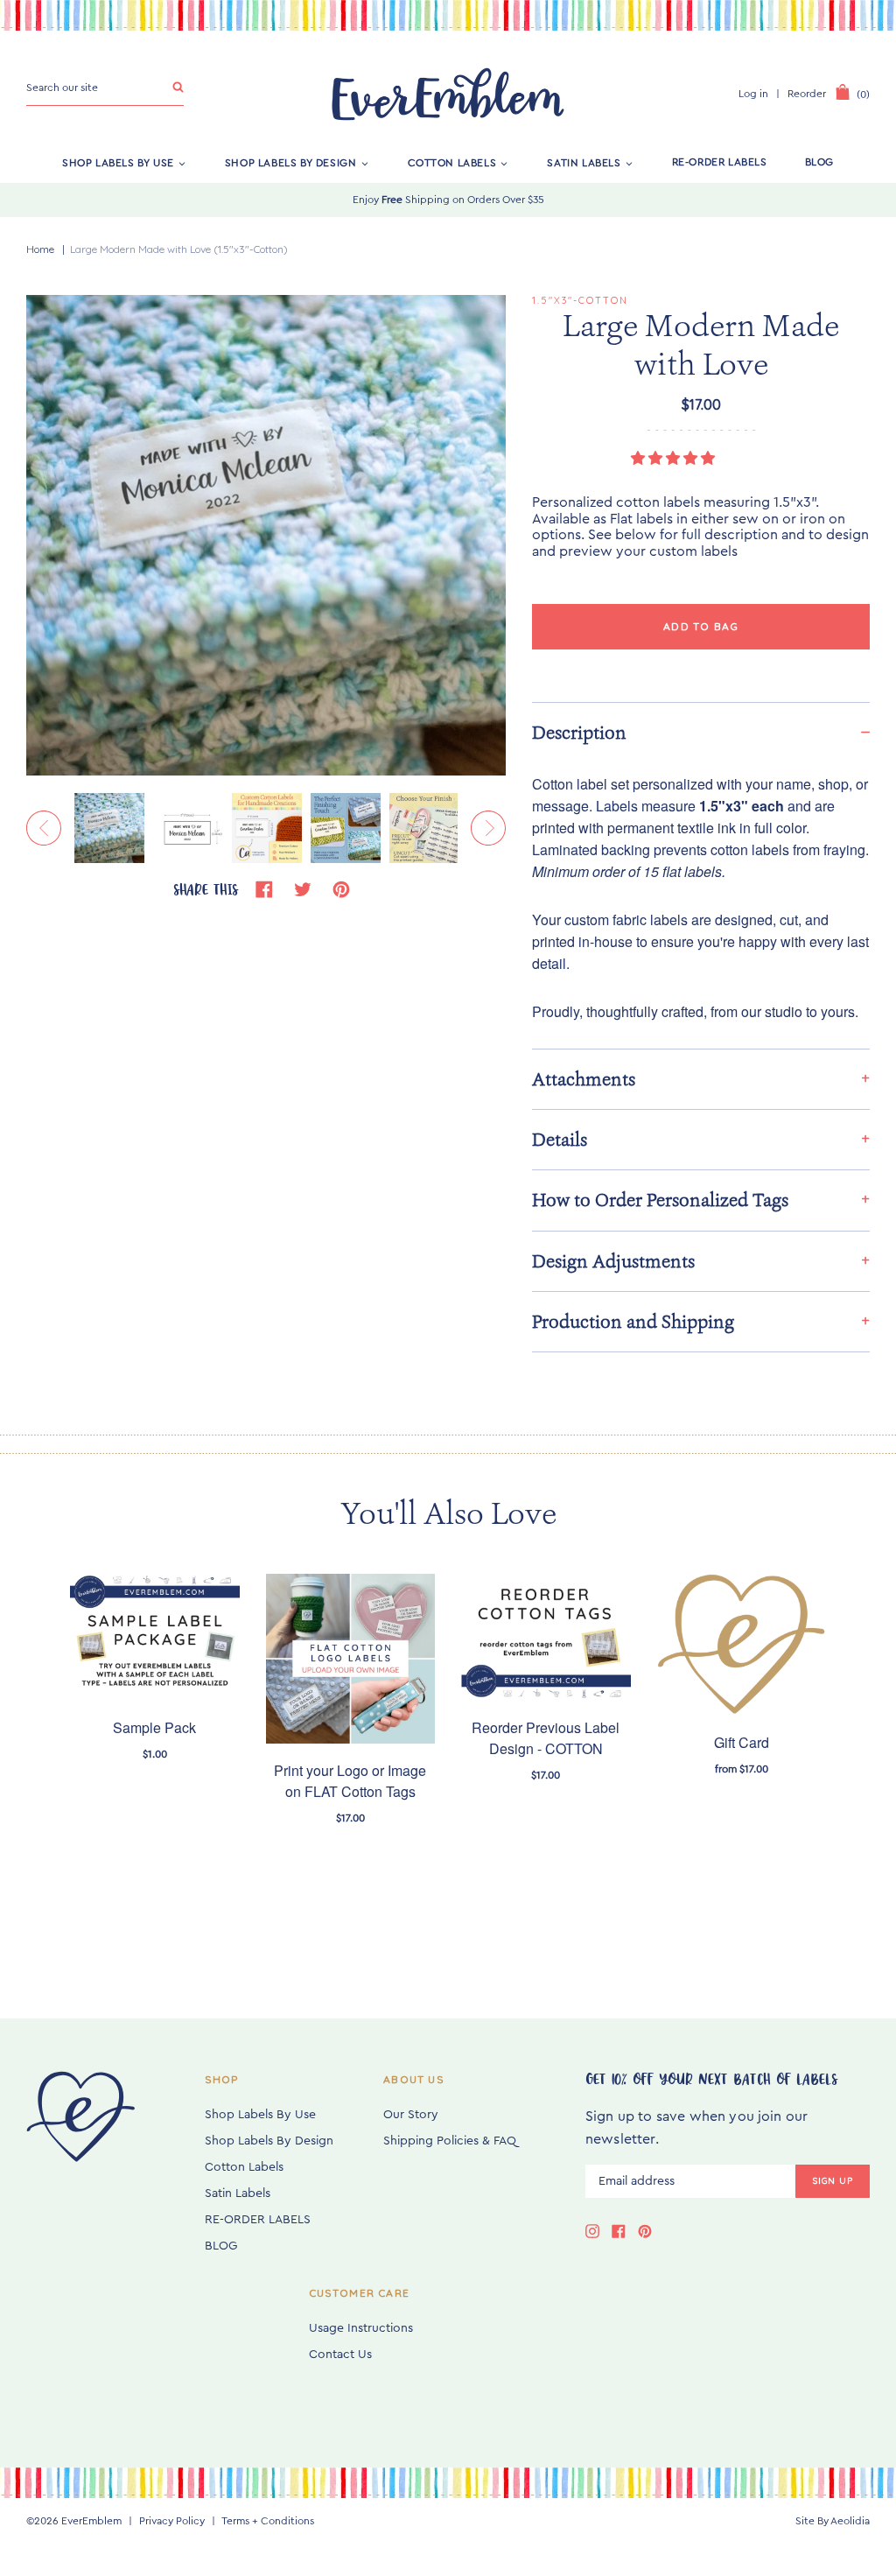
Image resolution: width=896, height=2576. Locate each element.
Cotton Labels (452, 162)
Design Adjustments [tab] (613, 1261)
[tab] (701, 732)
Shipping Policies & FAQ (450, 2141)
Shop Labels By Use (118, 162)
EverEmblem (91, 2521)
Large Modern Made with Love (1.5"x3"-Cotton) (179, 249)
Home (40, 249)
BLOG (819, 162)
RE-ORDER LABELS (720, 162)
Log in (753, 94)
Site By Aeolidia (833, 2521)
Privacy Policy (172, 2521)
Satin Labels (584, 162)
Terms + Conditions (268, 2521)
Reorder (807, 94)
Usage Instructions (361, 2328)
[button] (675, 459)
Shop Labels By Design (291, 162)
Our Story (411, 2115)
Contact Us (340, 2355)
